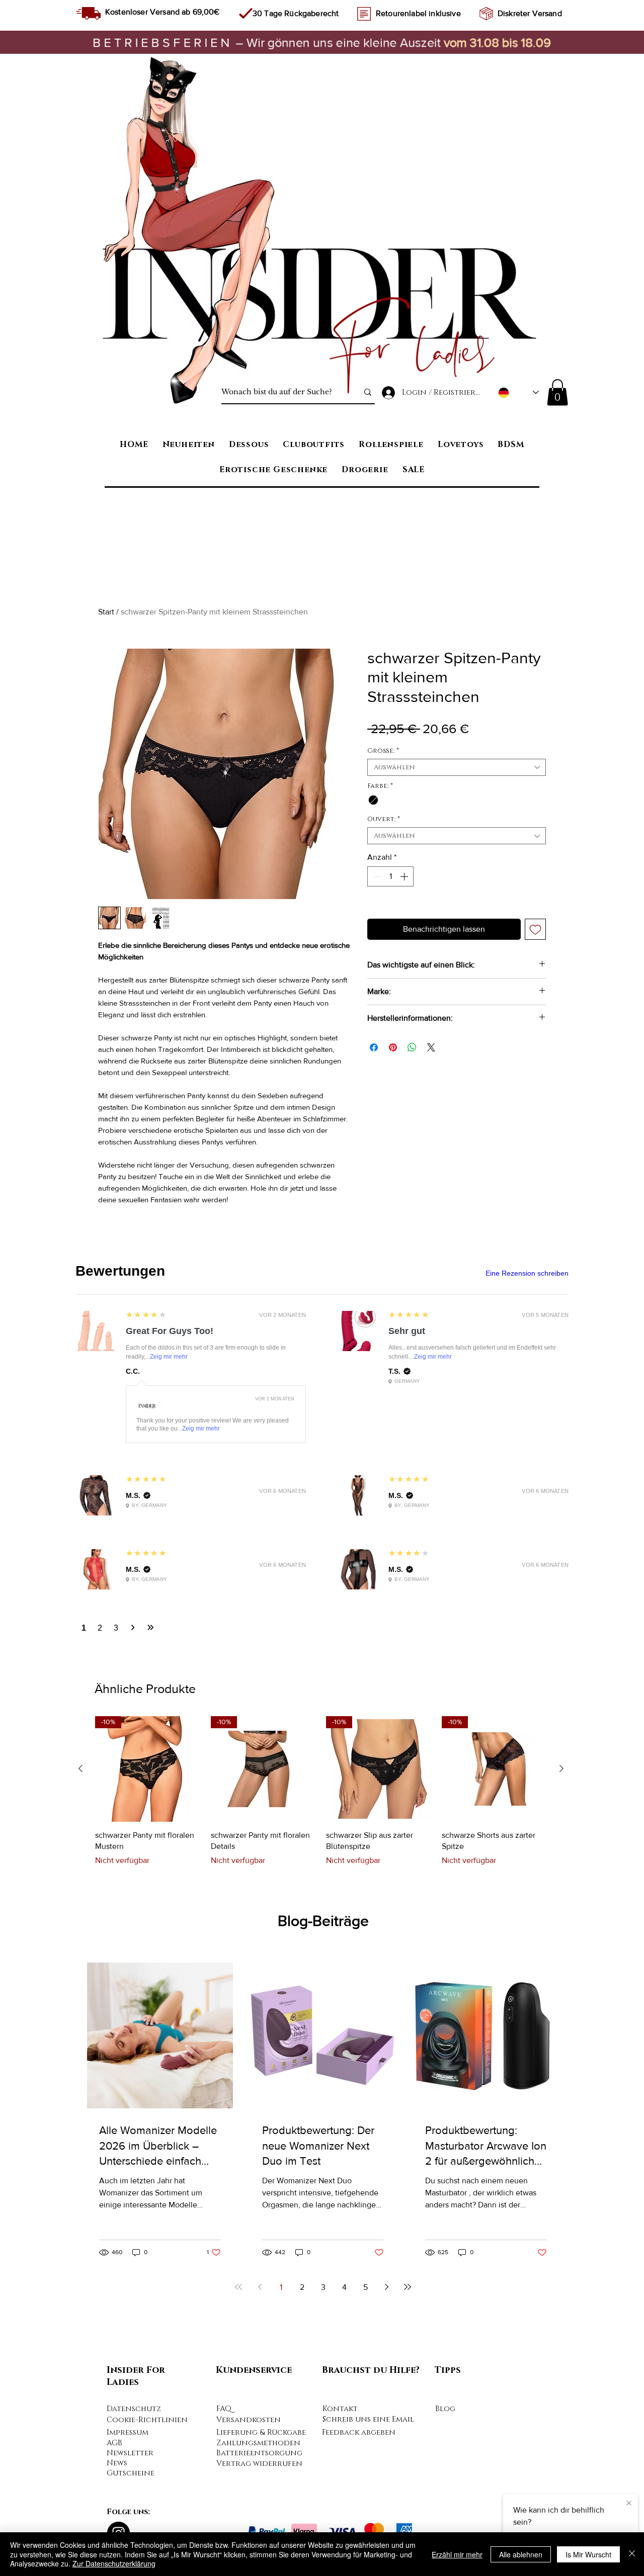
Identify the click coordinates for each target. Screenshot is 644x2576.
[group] (321, 1797)
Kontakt (340, 2409)
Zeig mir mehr (169, 1357)
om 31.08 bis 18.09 (500, 42)
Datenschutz (134, 2409)
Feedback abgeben (359, 2432)
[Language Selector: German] (518, 392)
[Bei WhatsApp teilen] (412, 1047)
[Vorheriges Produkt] (80, 1768)
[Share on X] (431, 1047)
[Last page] (408, 2287)
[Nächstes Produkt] (561, 1768)
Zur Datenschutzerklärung (114, 2563)
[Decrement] (376, 876)
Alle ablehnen (521, 2554)
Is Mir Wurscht (588, 2554)
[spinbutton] (390, 876)
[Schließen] (632, 2554)
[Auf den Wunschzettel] (535, 929)
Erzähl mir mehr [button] (457, 2554)
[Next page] (386, 2287)
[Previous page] (260, 2287)
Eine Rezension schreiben (527, 1273)
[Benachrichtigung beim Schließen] (629, 2504)
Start (106, 612)
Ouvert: (384, 819)
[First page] (238, 2287)
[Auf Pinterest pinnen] (393, 1047)
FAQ (224, 2409)
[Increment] (405, 876)
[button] (557, 392)
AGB (114, 2443)
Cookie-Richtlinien (147, 2420)
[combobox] (457, 767)
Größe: (383, 751)
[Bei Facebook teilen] (374, 1047)
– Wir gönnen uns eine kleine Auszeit (268, 42)
